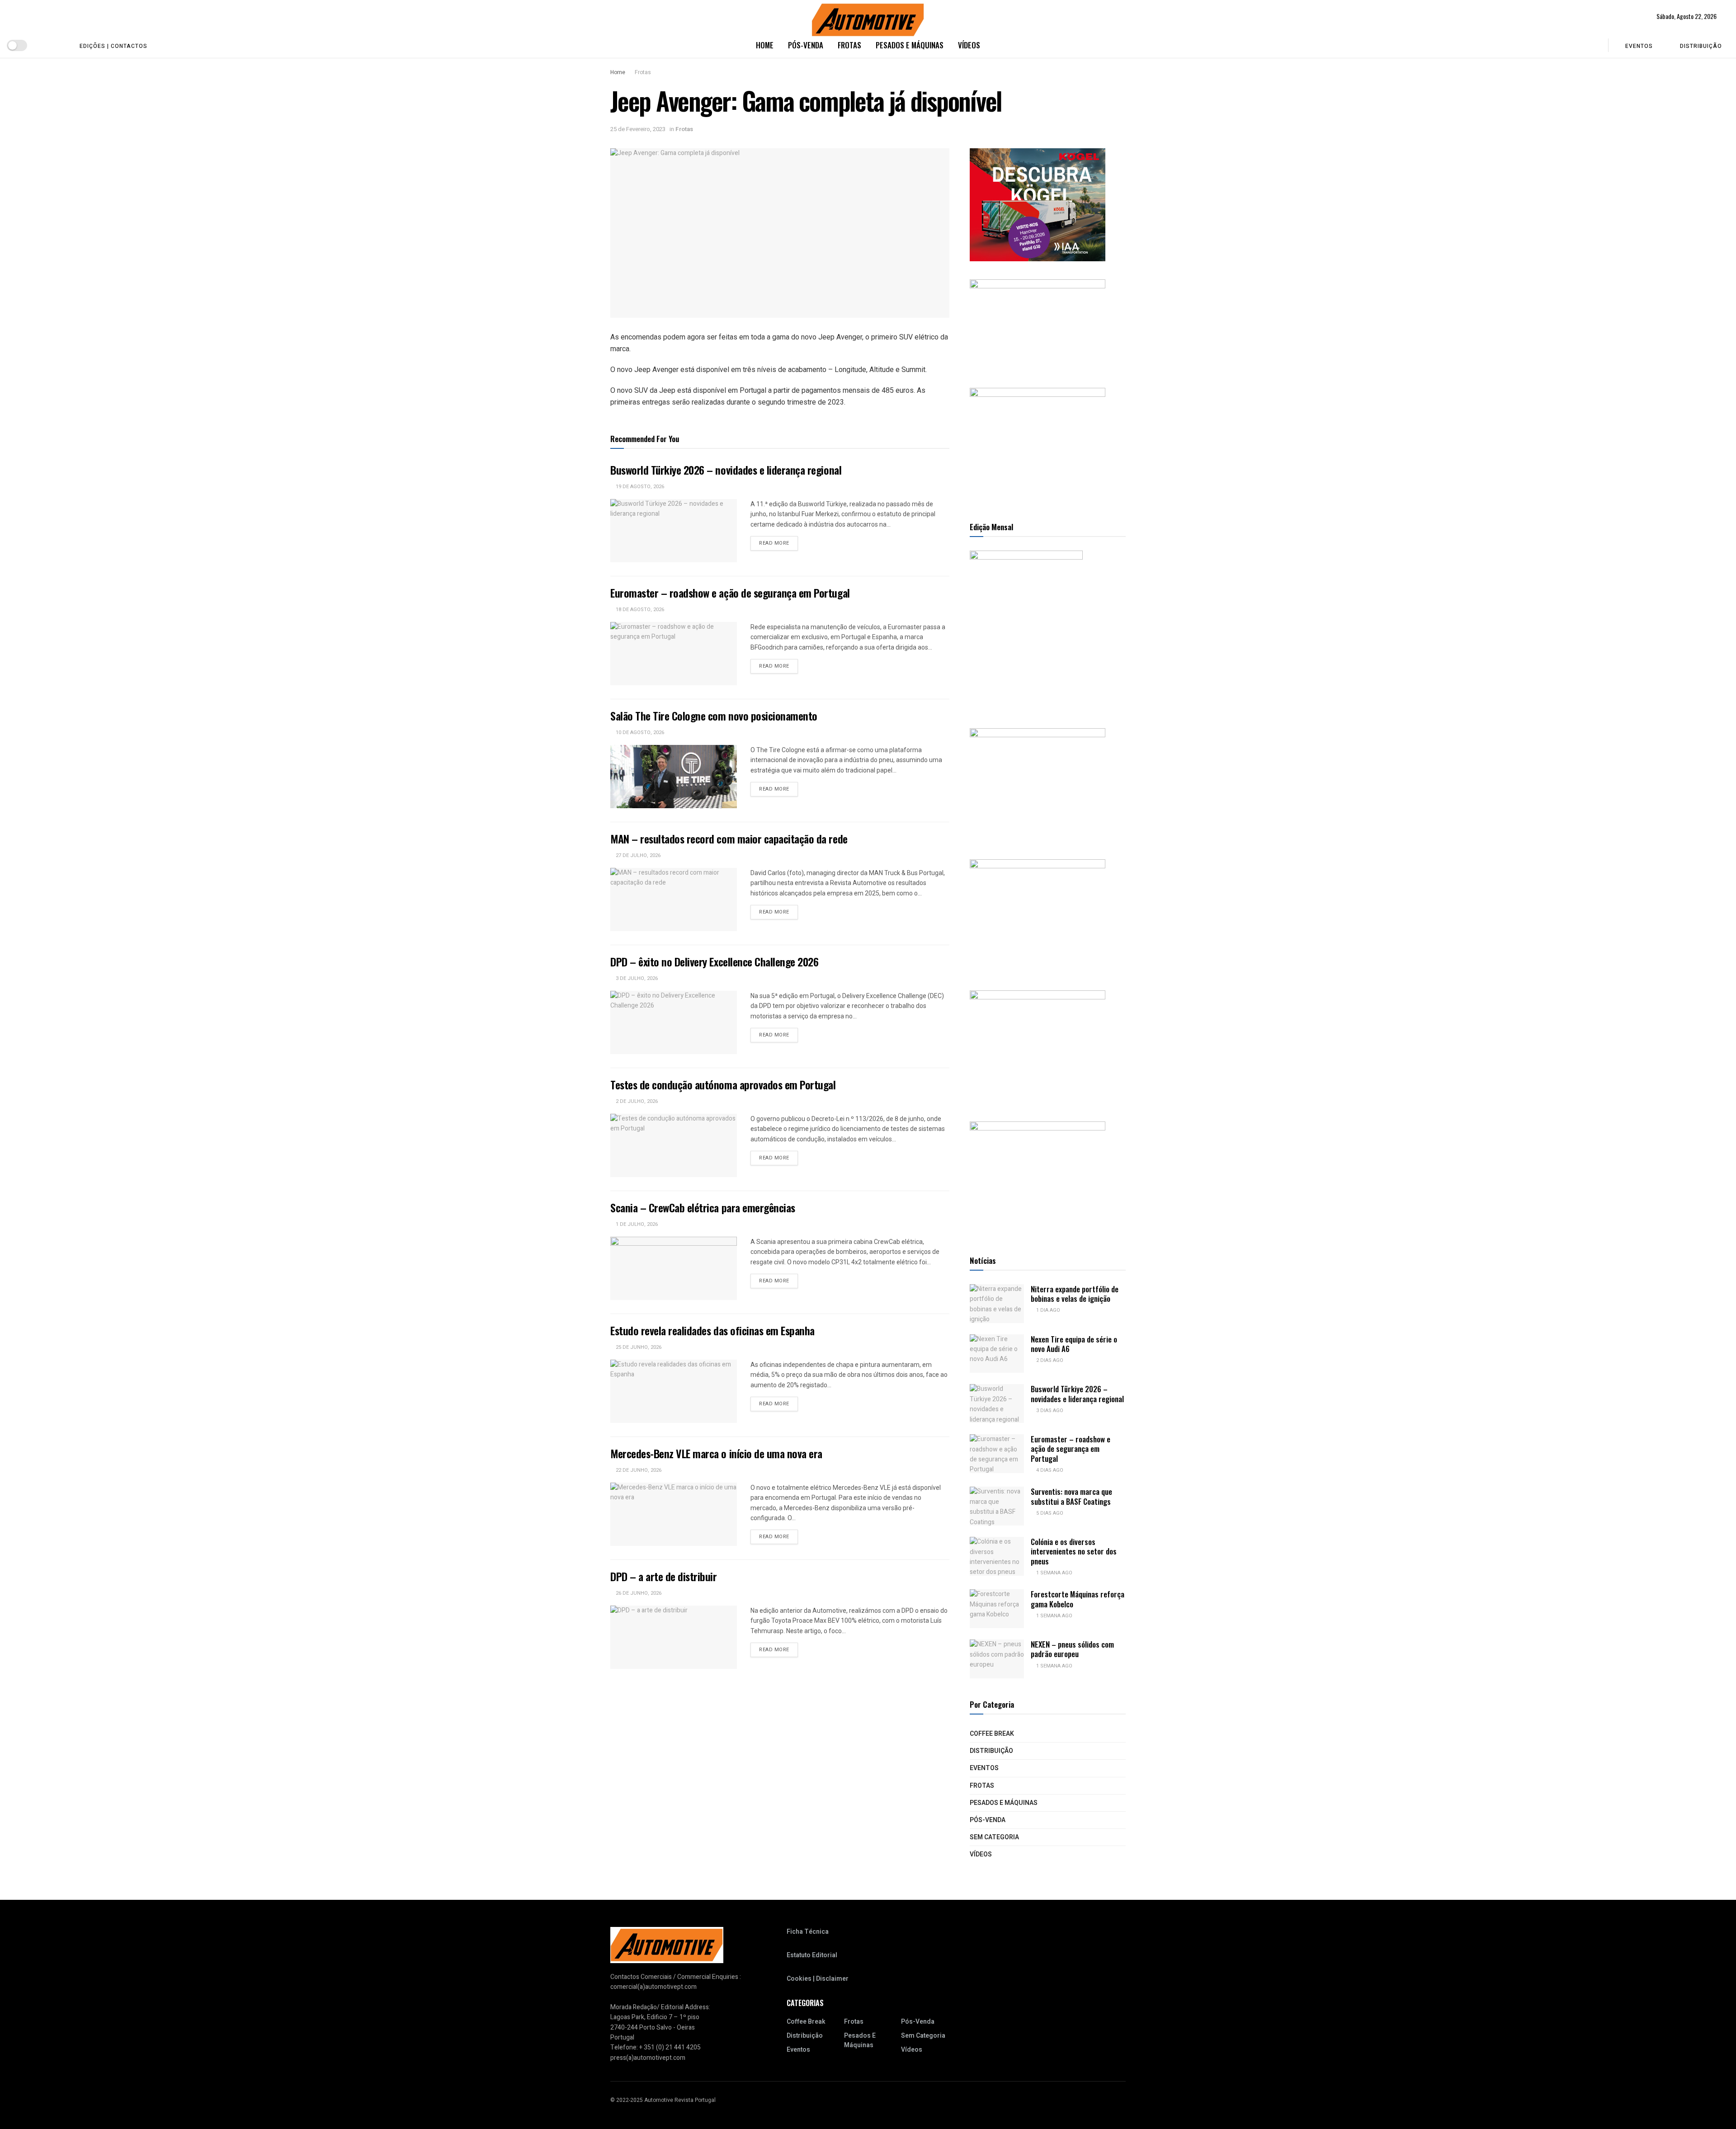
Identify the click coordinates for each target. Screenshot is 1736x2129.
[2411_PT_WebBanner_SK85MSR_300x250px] (1038, 1047)
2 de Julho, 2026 (636, 1101)
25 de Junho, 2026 (638, 1347)
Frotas (849, 45)
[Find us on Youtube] (42, 45)
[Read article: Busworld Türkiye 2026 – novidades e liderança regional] (674, 531)
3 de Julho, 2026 (636, 978)
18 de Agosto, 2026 (639, 610)
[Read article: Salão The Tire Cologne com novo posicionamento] (674, 777)
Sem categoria (994, 1837)
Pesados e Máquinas (910, 45)
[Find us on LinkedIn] (57, 45)
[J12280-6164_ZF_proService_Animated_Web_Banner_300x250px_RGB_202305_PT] (1038, 916)
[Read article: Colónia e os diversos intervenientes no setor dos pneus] (997, 1556)
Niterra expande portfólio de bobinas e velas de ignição (1075, 1294)
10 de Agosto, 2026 (639, 732)
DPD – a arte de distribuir (664, 1576)
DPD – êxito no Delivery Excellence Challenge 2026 (714, 961)
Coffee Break (992, 1734)
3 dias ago (1049, 1411)
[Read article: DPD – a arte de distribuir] (674, 1637)
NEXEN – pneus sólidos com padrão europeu (1072, 1649)
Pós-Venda (806, 45)
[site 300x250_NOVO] (1038, 784)
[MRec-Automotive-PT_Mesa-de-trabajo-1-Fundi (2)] (1038, 444)
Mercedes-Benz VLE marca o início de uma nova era (716, 1453)
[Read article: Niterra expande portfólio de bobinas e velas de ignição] (997, 1304)
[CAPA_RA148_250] (1026, 630)
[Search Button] (1595, 45)
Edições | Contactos (113, 46)
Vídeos (969, 45)
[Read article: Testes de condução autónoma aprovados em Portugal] (674, 1145)
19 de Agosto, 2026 (639, 487)
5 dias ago (1049, 1513)
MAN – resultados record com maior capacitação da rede (729, 838)
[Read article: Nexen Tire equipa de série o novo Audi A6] (997, 1354)
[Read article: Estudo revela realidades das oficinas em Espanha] (674, 1391)
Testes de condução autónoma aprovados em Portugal (723, 1084)
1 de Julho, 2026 (636, 1224)
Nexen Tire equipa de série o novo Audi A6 (1074, 1344)
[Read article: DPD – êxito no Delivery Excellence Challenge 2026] (674, 1022)
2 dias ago (1049, 1360)
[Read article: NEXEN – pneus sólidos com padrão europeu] (997, 1659)
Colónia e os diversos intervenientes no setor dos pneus (1074, 1551)
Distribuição (1701, 46)
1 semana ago (1054, 1573)
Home (765, 45)
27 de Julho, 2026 (637, 855)
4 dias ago (1049, 1470)
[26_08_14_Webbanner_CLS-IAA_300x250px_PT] (1038, 205)
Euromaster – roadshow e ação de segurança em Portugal (730, 593)
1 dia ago (1047, 1310)
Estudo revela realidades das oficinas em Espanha (712, 1330)
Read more (778, 543)
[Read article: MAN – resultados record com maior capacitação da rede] (674, 900)
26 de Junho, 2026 (638, 1593)
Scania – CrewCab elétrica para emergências (703, 1207)
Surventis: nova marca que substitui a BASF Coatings (1071, 1496)
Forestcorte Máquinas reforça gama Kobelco (1078, 1599)
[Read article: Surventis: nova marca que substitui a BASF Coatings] (997, 1506)
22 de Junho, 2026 (638, 1470)
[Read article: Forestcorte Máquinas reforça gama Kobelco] (997, 1609)
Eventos (1639, 46)
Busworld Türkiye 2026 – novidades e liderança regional (726, 470)
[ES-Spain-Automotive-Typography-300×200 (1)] (1038, 324)
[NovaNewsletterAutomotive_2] (1038, 1178)
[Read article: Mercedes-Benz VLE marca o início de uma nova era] (674, 1514)
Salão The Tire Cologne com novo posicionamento (714, 716)
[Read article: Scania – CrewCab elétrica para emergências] (674, 1268)
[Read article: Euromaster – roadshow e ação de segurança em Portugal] (674, 654)
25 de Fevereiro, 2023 (638, 129)
